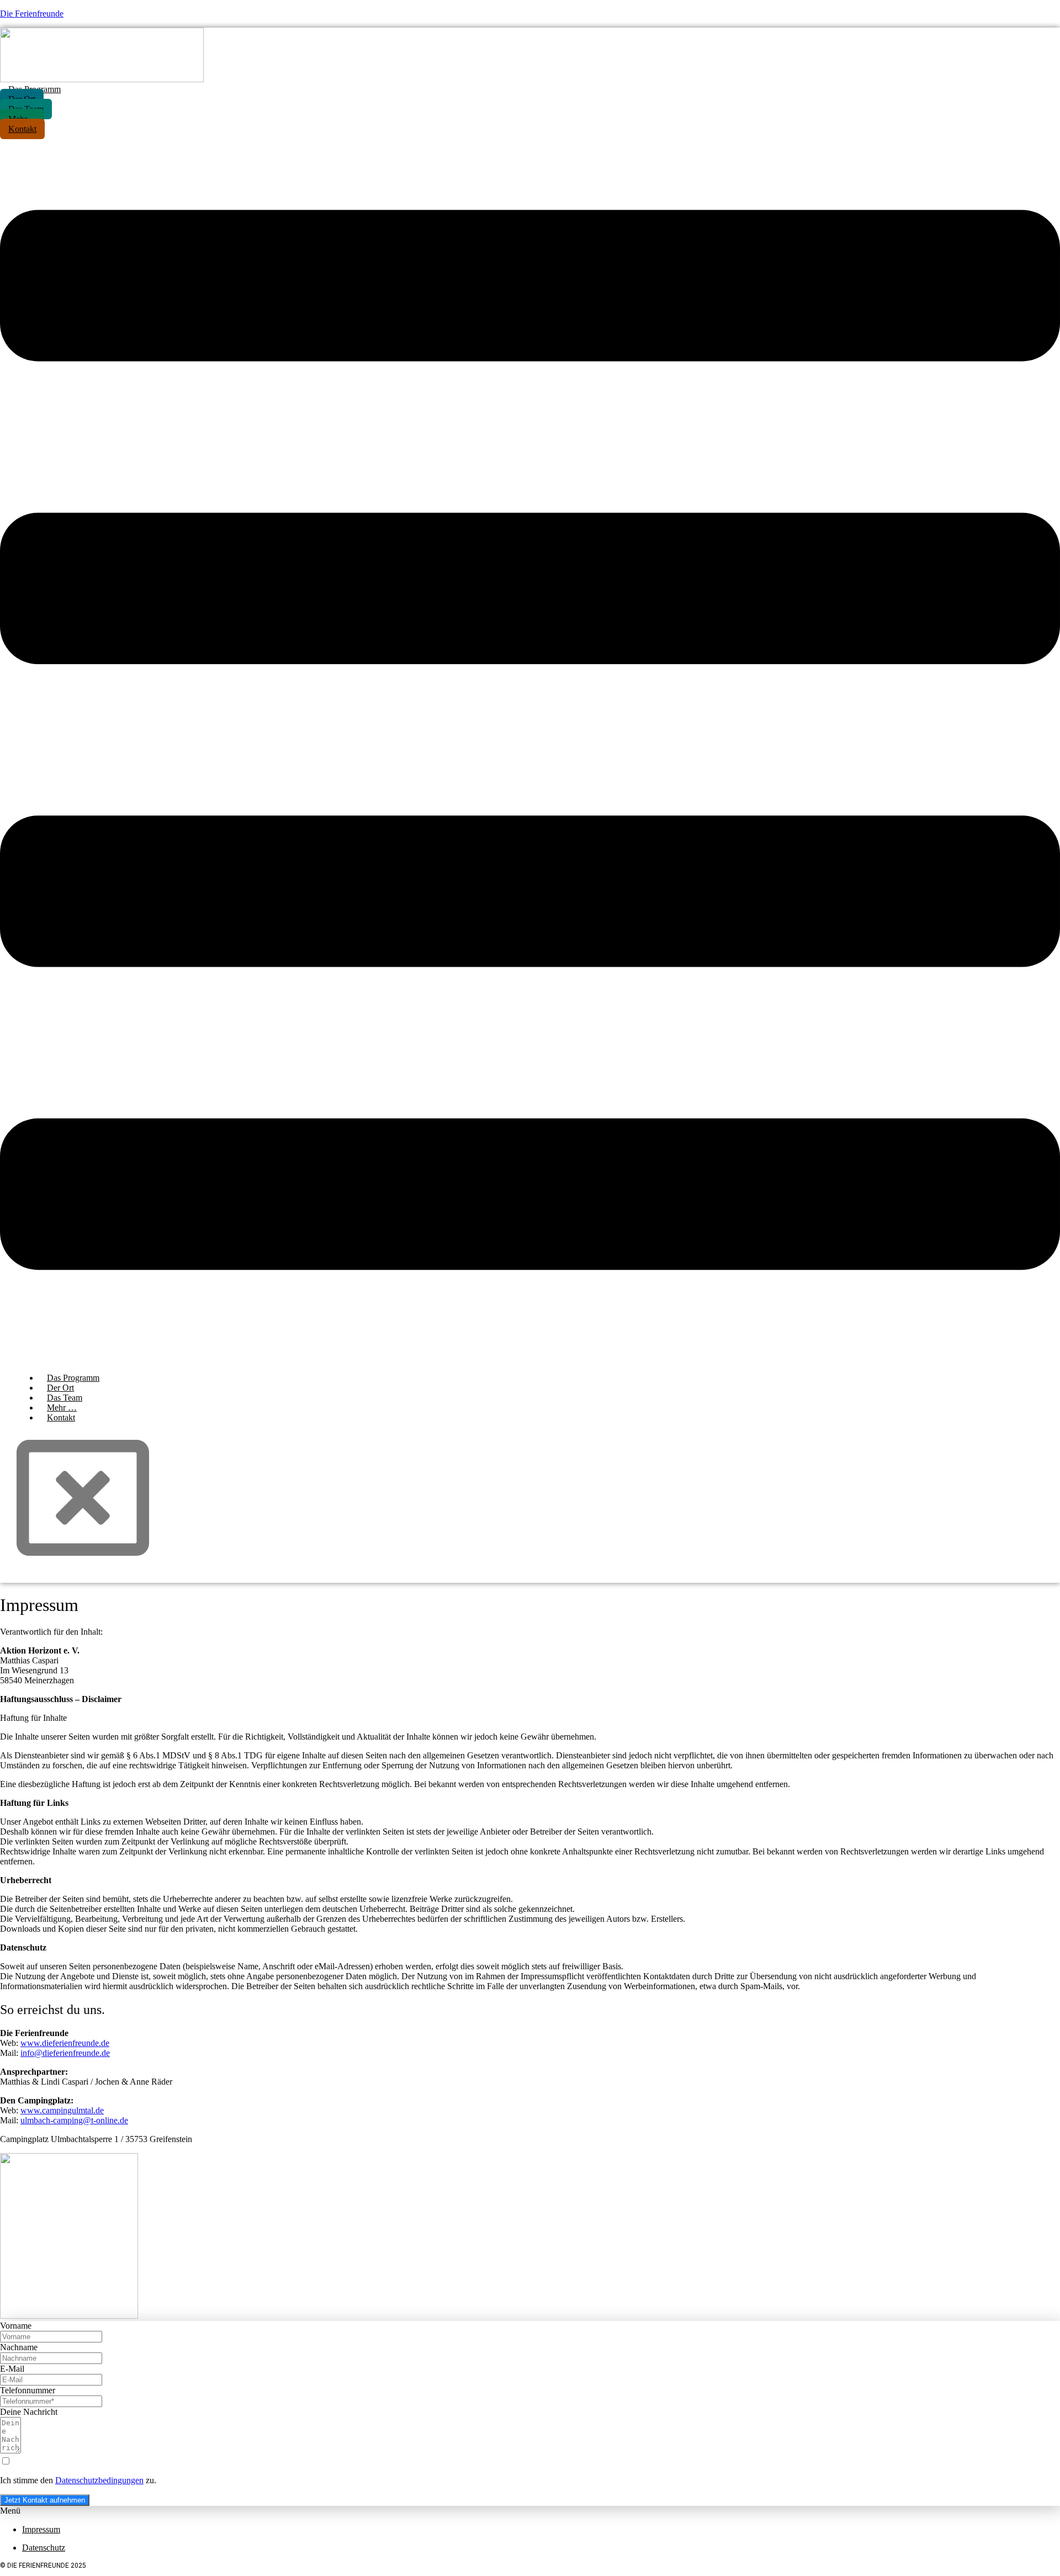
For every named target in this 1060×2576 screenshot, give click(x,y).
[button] (530, 741)
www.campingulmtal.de (62, 2110)
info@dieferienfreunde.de (65, 2053)
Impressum (41, 2529)
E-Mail (12, 2369)
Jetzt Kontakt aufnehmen (45, 2500)
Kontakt (61, 1417)
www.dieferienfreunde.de (65, 2043)
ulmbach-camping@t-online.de (74, 2120)
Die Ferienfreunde (32, 14)
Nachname (19, 2347)
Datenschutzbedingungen (99, 2480)
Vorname (16, 2326)
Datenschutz (44, 2548)
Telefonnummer (28, 2390)
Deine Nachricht (29, 2412)
